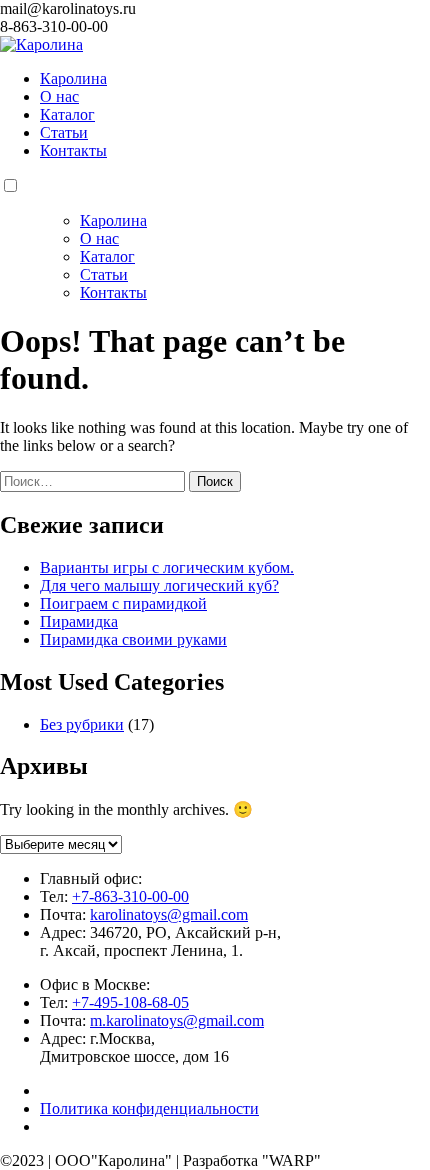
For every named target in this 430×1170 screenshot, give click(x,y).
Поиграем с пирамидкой (123, 603)
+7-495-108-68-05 (130, 1002)
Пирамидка (79, 621)
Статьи (64, 132)
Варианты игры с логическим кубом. (167, 567)
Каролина (73, 78)
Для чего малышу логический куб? (159, 585)
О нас (59, 96)
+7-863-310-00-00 (130, 896)
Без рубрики (82, 724)
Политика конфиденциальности (149, 1108)
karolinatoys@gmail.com (169, 914)
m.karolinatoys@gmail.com (177, 1020)
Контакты (73, 150)
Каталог (67, 114)
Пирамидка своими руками (133, 639)
